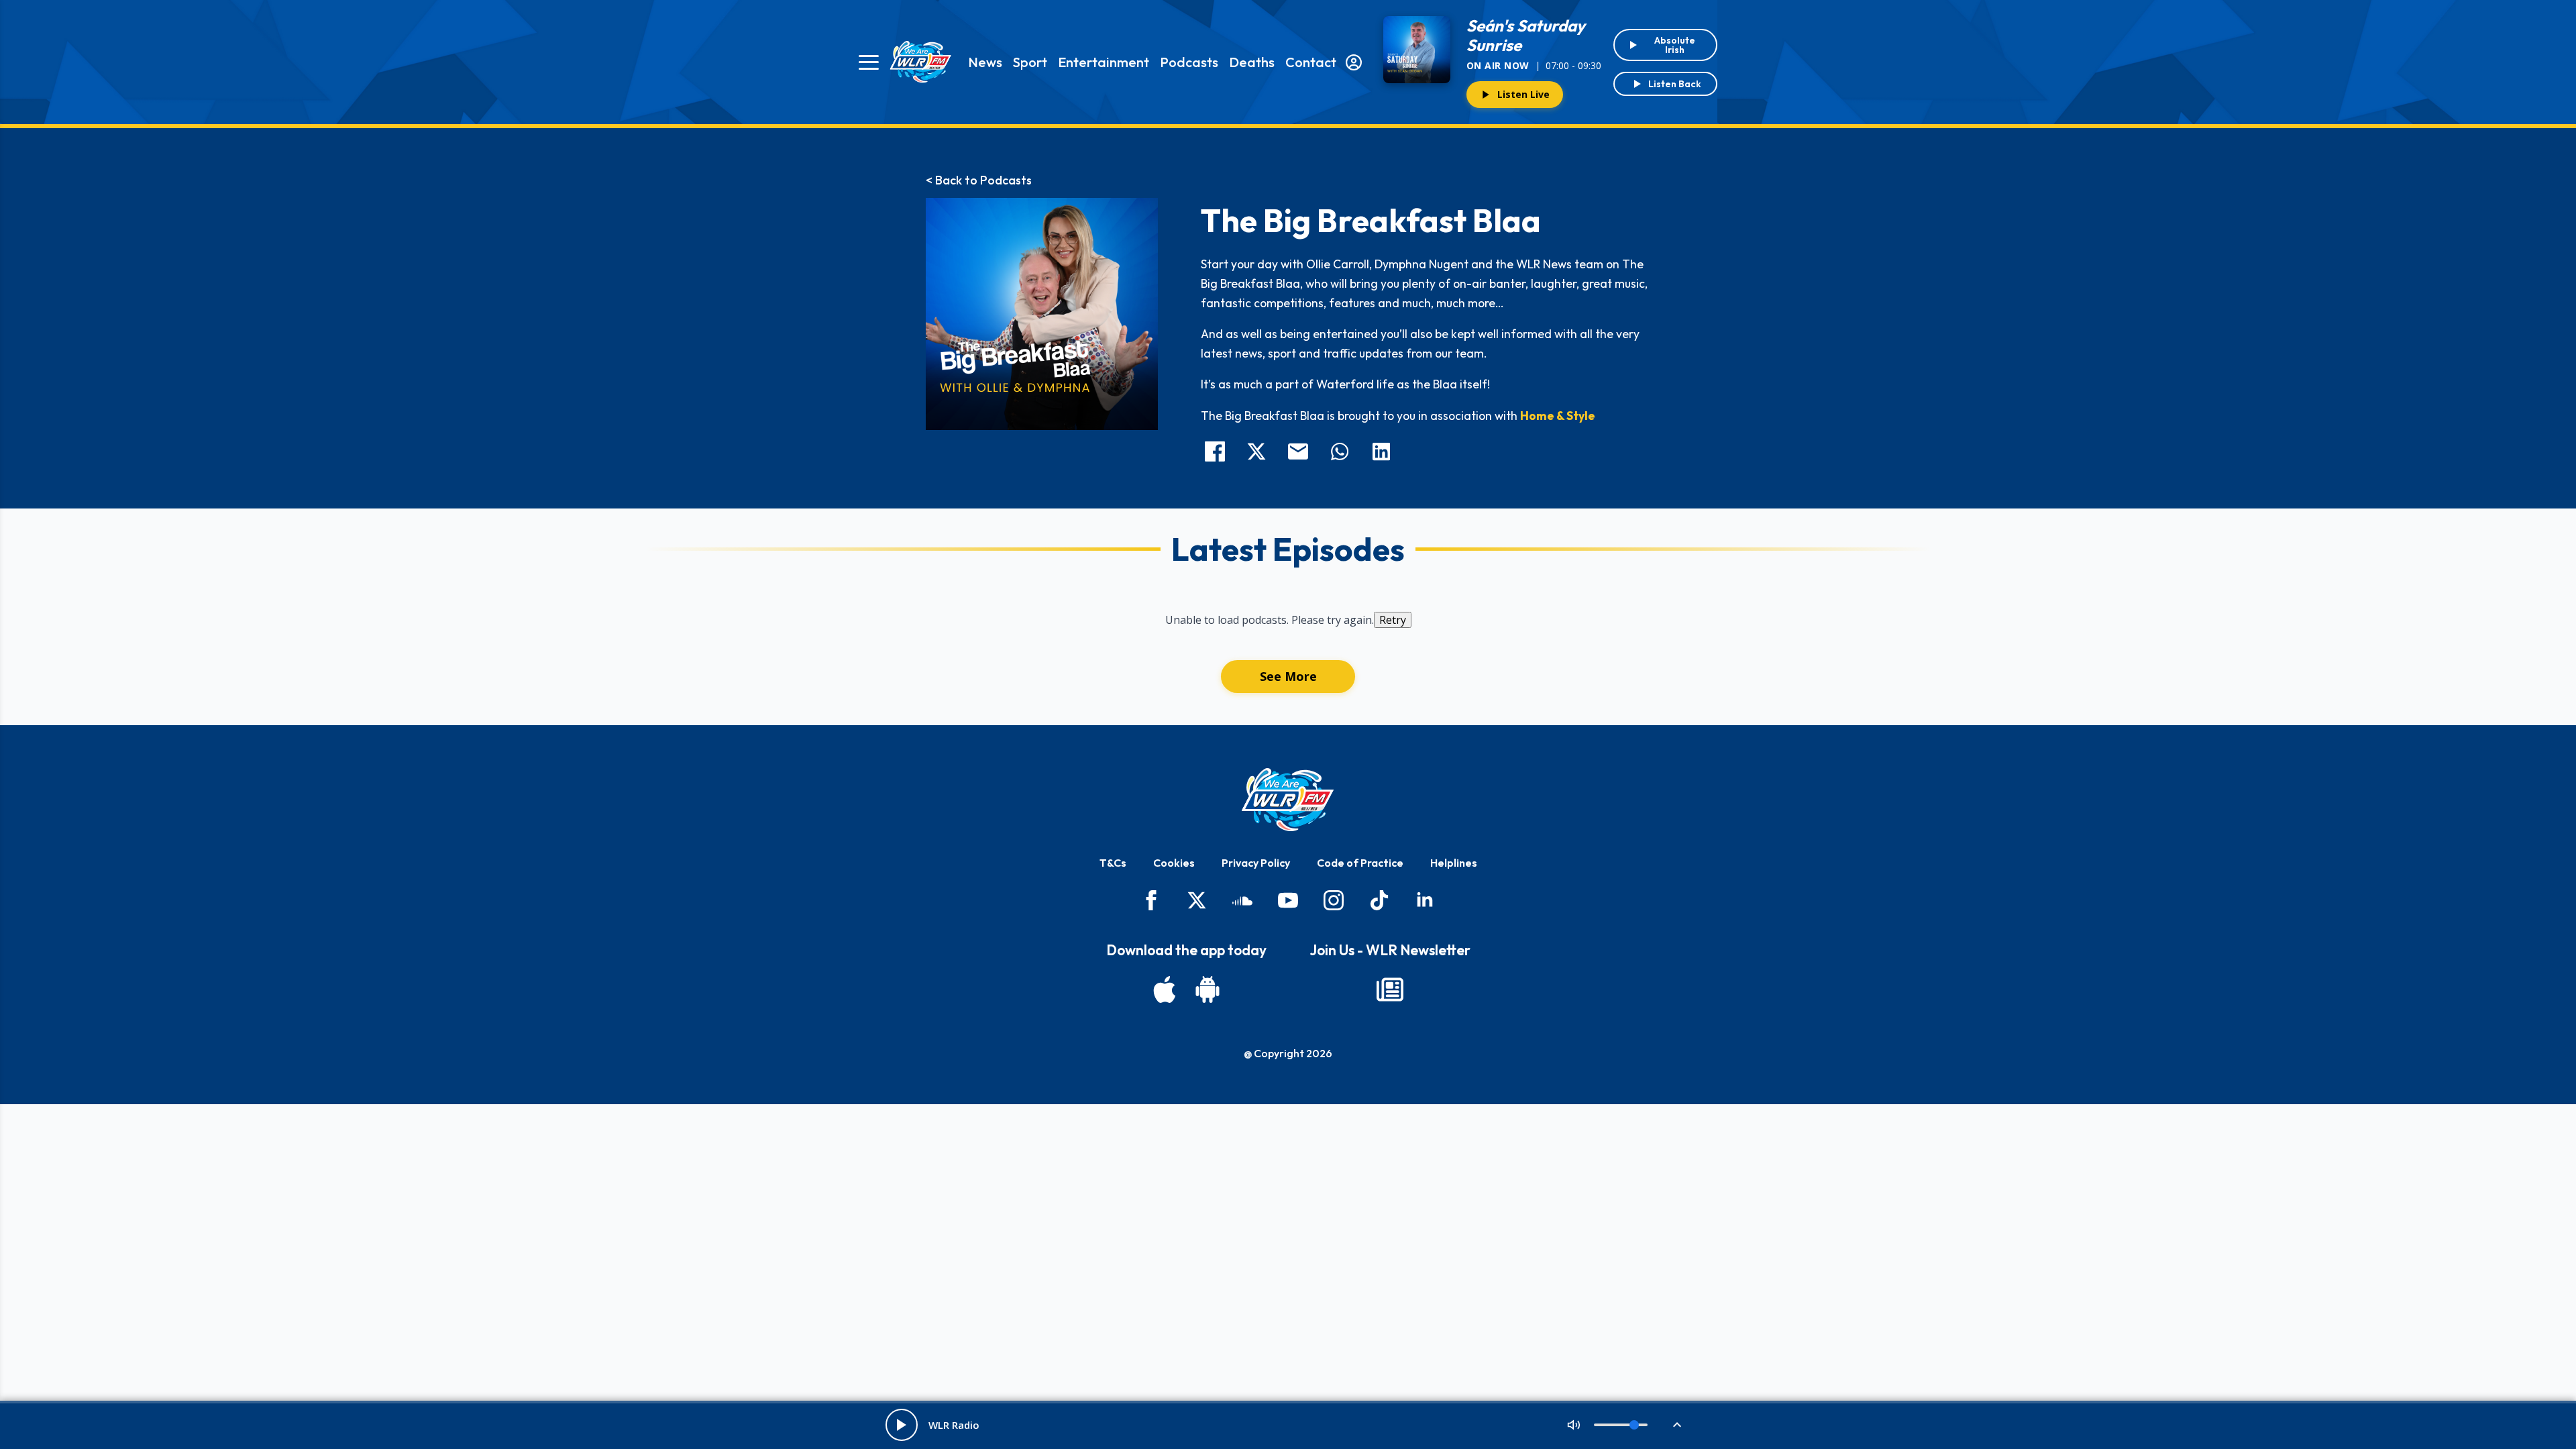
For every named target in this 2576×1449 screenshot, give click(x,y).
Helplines (1454, 863)
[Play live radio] (902, 1425)
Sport (1030, 62)
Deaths (1252, 62)
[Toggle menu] (869, 62)
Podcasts (1189, 62)
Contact (1311, 62)
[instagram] (1334, 900)
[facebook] (1151, 900)
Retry (1393, 620)
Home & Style (1558, 416)
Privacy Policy (1256, 863)
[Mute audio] (1574, 1425)
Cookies (1174, 863)
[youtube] (1288, 900)
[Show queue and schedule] (1677, 1425)
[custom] (1242, 900)
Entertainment (1104, 62)
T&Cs (1113, 863)
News (985, 62)
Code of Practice (1360, 863)
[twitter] (1197, 900)
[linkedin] (1425, 900)
